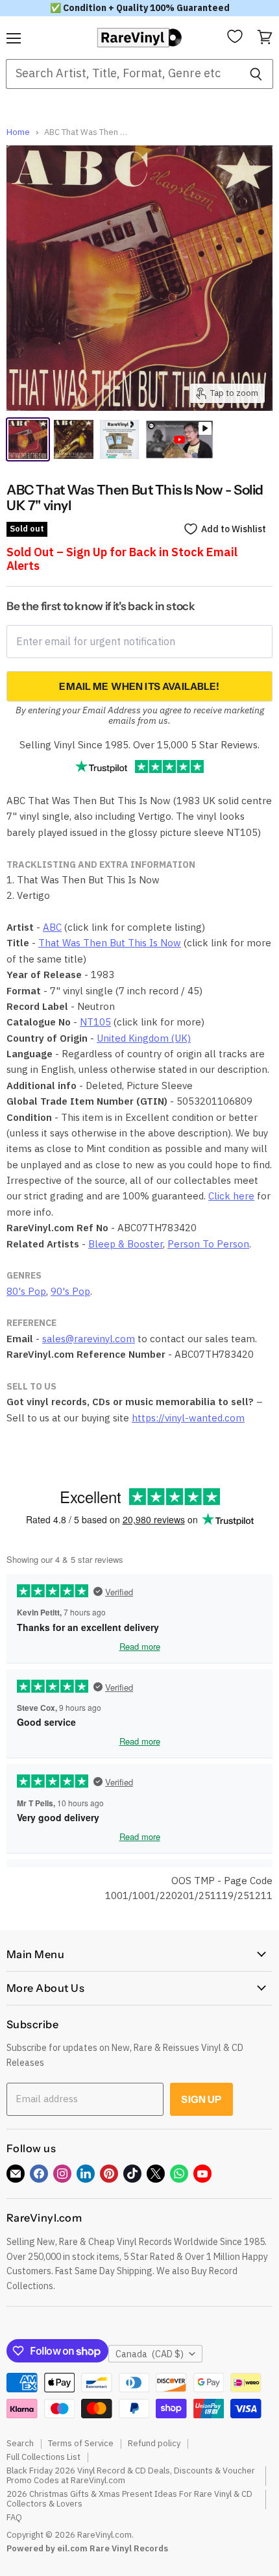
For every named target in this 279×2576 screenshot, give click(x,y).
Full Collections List (43, 2457)
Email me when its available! (139, 686)
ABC (52, 927)
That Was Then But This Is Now (110, 943)
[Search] (256, 74)
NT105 (95, 1022)
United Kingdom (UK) (144, 1038)
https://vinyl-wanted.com (188, 1418)
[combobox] (122, 74)
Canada (150, 2354)
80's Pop (26, 1291)
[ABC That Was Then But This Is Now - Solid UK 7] (28, 439)
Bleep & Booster (126, 1244)
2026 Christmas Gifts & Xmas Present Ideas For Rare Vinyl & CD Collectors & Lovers (129, 2499)
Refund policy (154, 2443)
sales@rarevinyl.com (89, 1339)
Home (18, 133)
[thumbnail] (119, 439)
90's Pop (70, 1291)
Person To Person (208, 1244)
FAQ (14, 2517)
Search (20, 2443)
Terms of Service (81, 2443)
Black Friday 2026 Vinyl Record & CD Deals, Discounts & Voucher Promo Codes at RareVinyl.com (131, 2475)
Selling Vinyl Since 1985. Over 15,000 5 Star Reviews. (139, 745)
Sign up (201, 2099)
